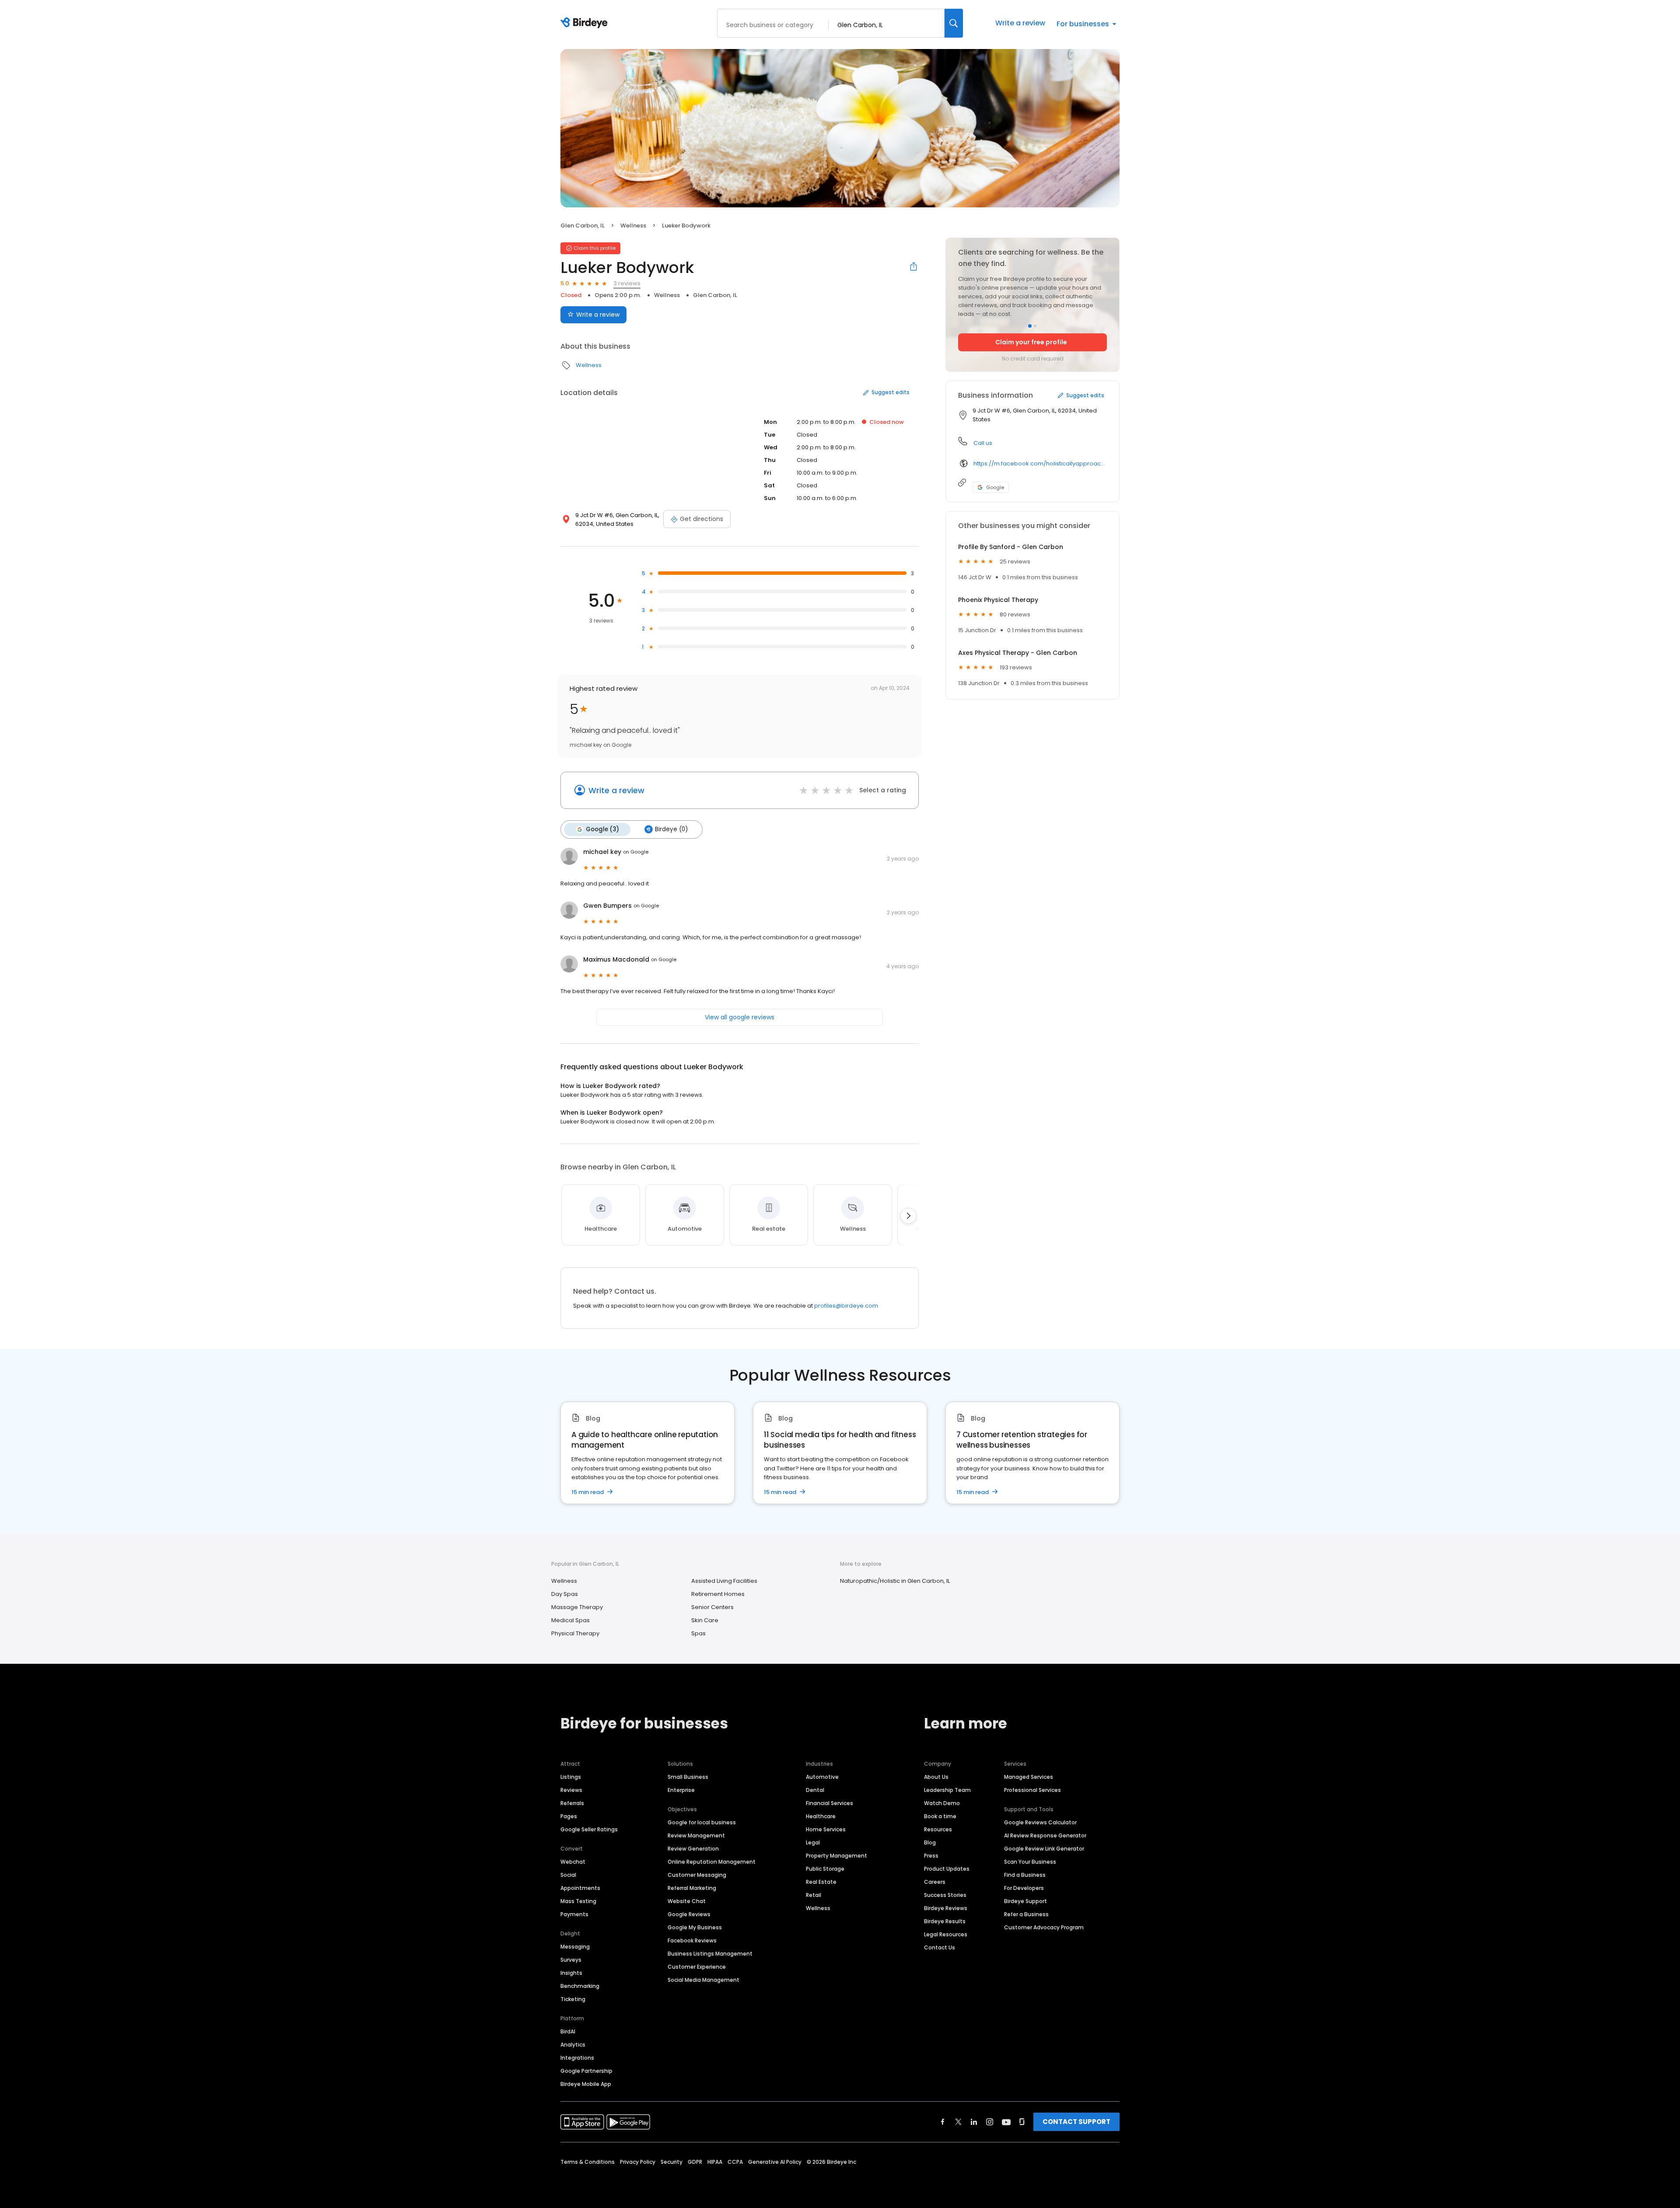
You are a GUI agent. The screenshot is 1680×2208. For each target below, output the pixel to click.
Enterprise (681, 1790)
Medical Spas (570, 1620)
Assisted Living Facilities (724, 1581)
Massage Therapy (577, 1607)
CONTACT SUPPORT (1076, 2122)
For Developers (1024, 1888)
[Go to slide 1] (1030, 326)
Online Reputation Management (712, 1862)
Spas (698, 1633)
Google (995, 487)
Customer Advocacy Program (1044, 1927)
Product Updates (947, 1869)
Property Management (836, 1856)
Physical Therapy (575, 1633)
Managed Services (1029, 1777)
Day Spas (565, 1594)
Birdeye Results (945, 1921)
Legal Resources (946, 1934)
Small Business (688, 1777)
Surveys (571, 1960)
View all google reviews (740, 1017)
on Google (636, 852)
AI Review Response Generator (1045, 1835)
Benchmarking (580, 1986)
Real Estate (821, 1882)
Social (568, 1875)
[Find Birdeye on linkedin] (974, 2122)
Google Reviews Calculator (1040, 1822)
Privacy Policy (638, 2162)
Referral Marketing (692, 1888)
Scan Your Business (1030, 1862)
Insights (571, 1973)
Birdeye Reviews (946, 1908)
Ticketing (573, 1999)
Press (931, 1856)
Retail (814, 1895)
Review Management (696, 1835)
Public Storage (825, 1869)
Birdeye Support (1025, 1901)
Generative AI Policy (775, 2162)
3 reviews (627, 283)
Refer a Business (1026, 1914)
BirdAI (568, 2031)
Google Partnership (586, 2071)
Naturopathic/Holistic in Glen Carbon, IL (895, 1581)
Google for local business (702, 1822)
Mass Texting (578, 1901)
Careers (935, 1882)
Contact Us (940, 1947)
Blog (930, 1842)
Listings (571, 1777)
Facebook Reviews (692, 1940)
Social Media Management (703, 1980)
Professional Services (1032, 1790)
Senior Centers (712, 1607)
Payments (574, 1914)
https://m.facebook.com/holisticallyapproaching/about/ (1040, 464)
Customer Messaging (697, 1875)
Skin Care (705, 1620)
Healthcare (821, 1816)
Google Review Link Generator (1044, 1849)
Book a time (940, 1816)
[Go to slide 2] (1035, 326)
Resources (938, 1829)
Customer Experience (697, 1967)
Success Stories (945, 1895)
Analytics (573, 2045)
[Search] (954, 23)
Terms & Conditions (588, 2162)
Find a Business (1025, 1875)
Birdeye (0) (671, 829)
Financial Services (829, 1803)
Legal (813, 1842)
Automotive (822, 1777)
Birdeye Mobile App (586, 2084)
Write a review (1020, 23)
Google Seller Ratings (589, 1829)
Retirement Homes (718, 1594)
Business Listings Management (710, 1954)
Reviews (571, 1790)
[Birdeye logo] (586, 23)
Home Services (826, 1829)
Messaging (575, 1947)
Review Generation (693, 1849)
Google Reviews (689, 1914)
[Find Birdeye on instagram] (990, 2122)
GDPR (695, 2162)
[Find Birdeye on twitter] (958, 2122)
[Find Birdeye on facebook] (943, 2122)
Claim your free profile (1031, 342)
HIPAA (715, 2162)
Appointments (580, 1888)
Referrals (572, 1803)
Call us (983, 443)
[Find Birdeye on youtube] (1006, 2122)
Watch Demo (942, 1803)
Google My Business (695, 1927)
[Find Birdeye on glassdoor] (1022, 2122)
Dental (815, 1790)
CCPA (735, 2162)
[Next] (908, 1216)
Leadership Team (947, 1790)
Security (672, 2162)
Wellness (633, 226)
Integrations (577, 2058)
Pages (569, 1816)
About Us (936, 1777)
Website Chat (687, 1901)
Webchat (573, 1862)
